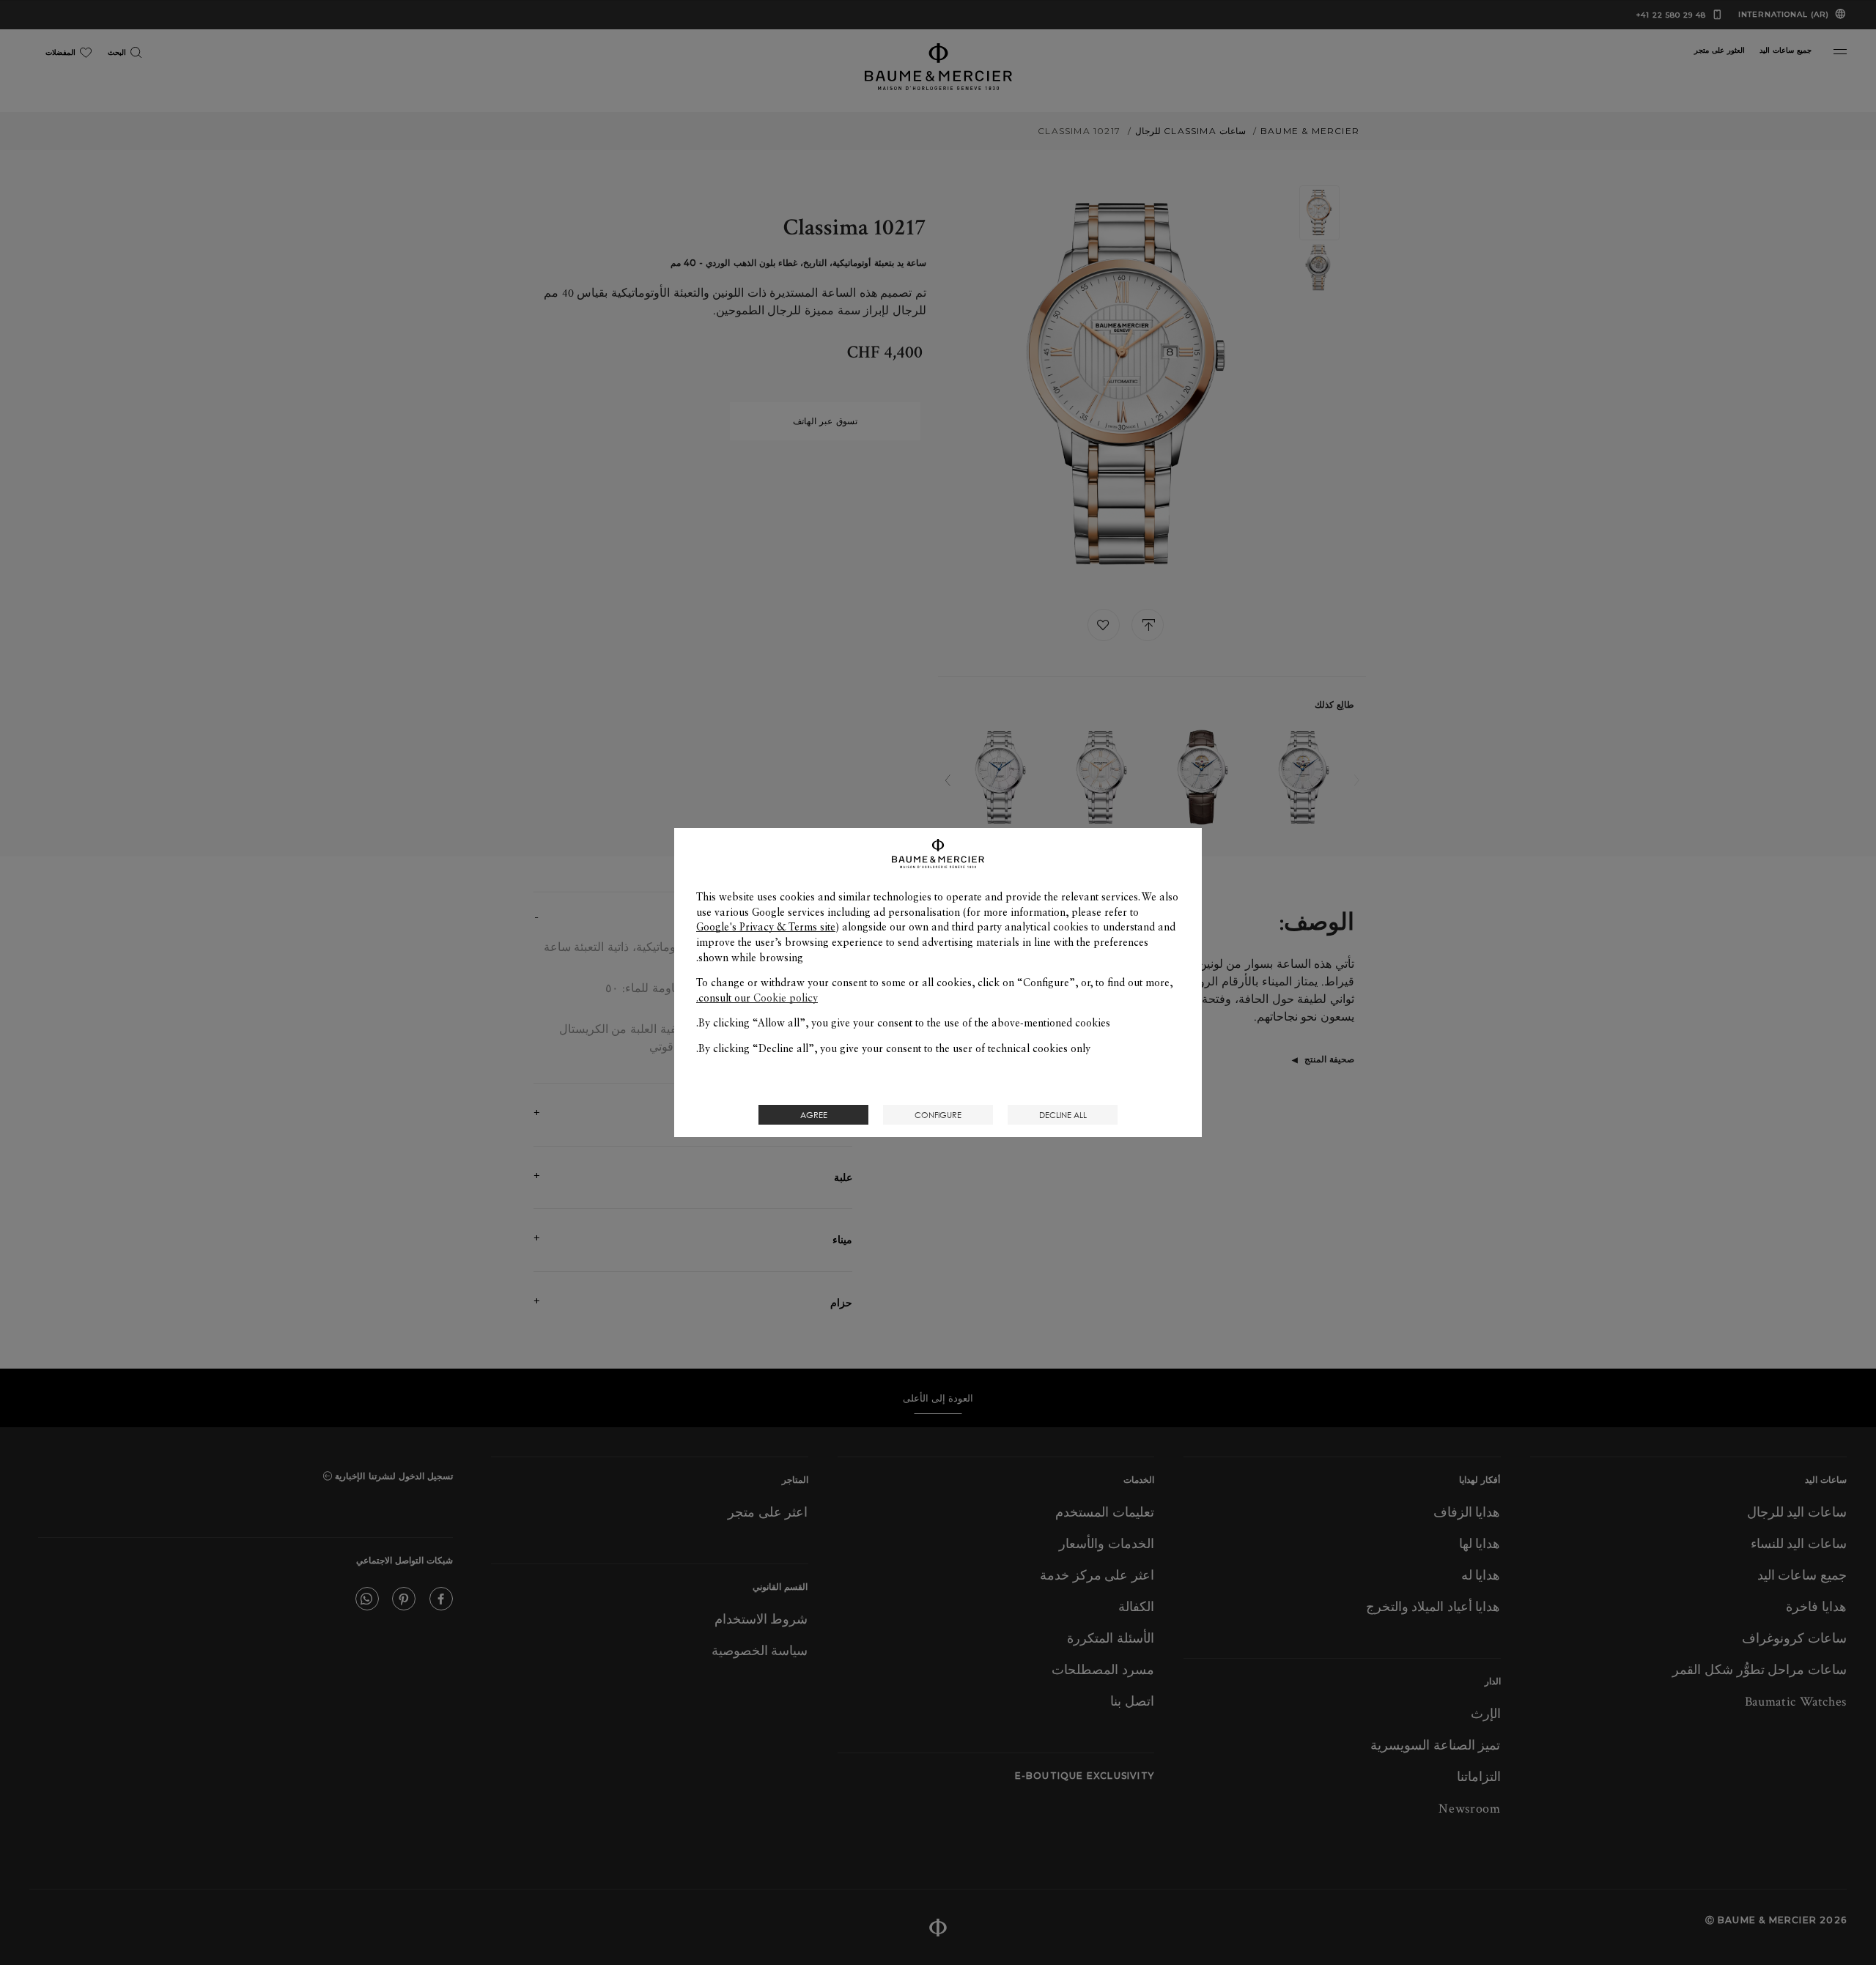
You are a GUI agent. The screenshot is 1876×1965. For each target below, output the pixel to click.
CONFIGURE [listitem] (938, 1115)
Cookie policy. (757, 998)
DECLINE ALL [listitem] (1063, 1115)
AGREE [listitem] (814, 1115)
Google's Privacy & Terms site (766, 927)
